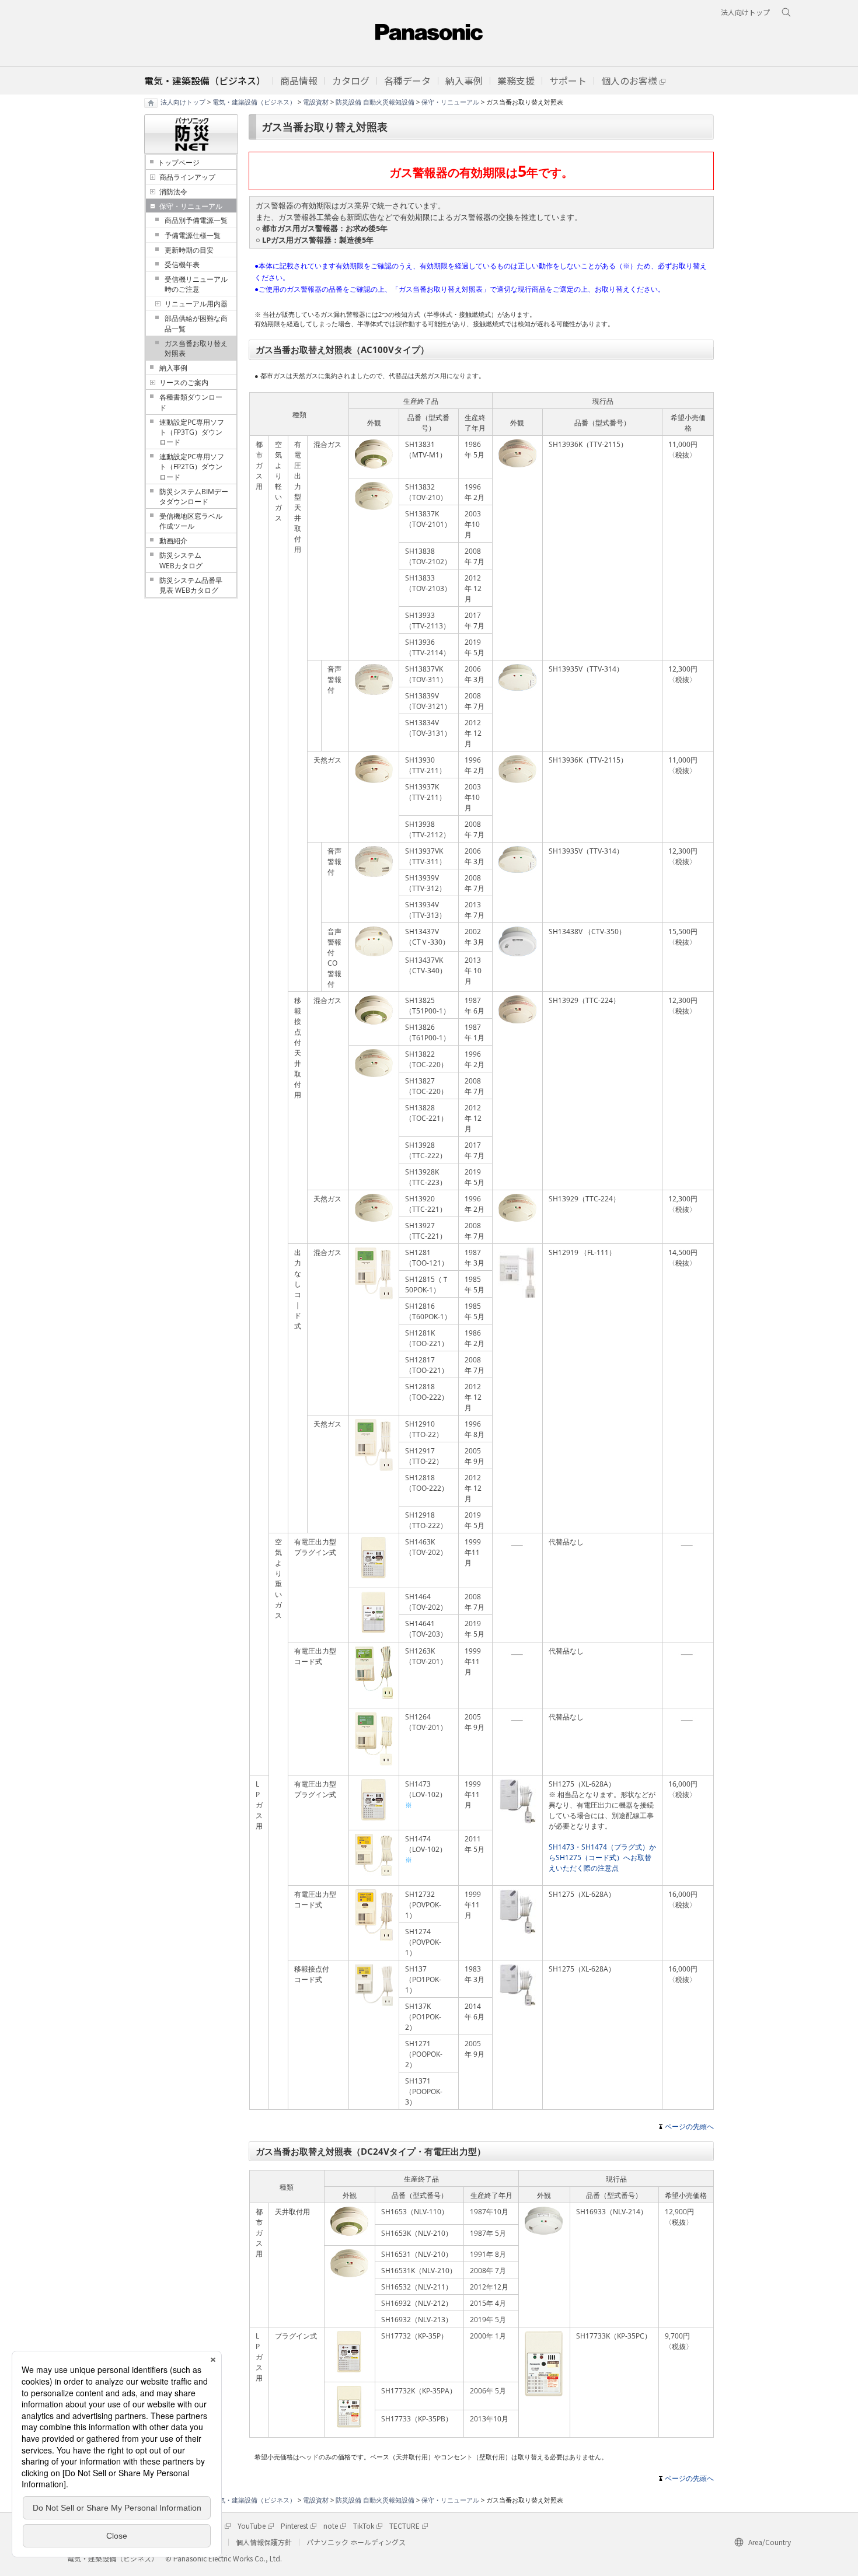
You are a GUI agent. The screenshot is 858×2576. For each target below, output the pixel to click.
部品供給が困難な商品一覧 (196, 323)
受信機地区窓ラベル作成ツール (191, 521)
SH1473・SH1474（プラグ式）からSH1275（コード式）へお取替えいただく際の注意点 (602, 1857)
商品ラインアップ (187, 177)
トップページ (179, 162)
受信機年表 (182, 265)
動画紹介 (173, 541)
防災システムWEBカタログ (181, 560)
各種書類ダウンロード (191, 402)
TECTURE (404, 2526)
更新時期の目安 (189, 250)
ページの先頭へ (689, 2126)
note (331, 2526)
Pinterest (294, 2526)
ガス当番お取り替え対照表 (196, 348)
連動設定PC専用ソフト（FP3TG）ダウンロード (192, 432)
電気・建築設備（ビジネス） (254, 102)
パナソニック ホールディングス (356, 2542)
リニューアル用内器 (196, 304)
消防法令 (173, 192)
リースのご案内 (184, 382)
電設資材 (316, 102)
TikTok (364, 2526)
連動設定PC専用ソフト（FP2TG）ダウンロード (192, 466)
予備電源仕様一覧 (193, 235)
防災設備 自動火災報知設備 (375, 102)
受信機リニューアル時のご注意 (196, 284)
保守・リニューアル (450, 102)
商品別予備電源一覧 (196, 220)
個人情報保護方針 (264, 2542)
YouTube (252, 2526)
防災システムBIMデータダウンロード (194, 497)
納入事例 (173, 368)
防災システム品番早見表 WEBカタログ (191, 585)
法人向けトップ (183, 102)
